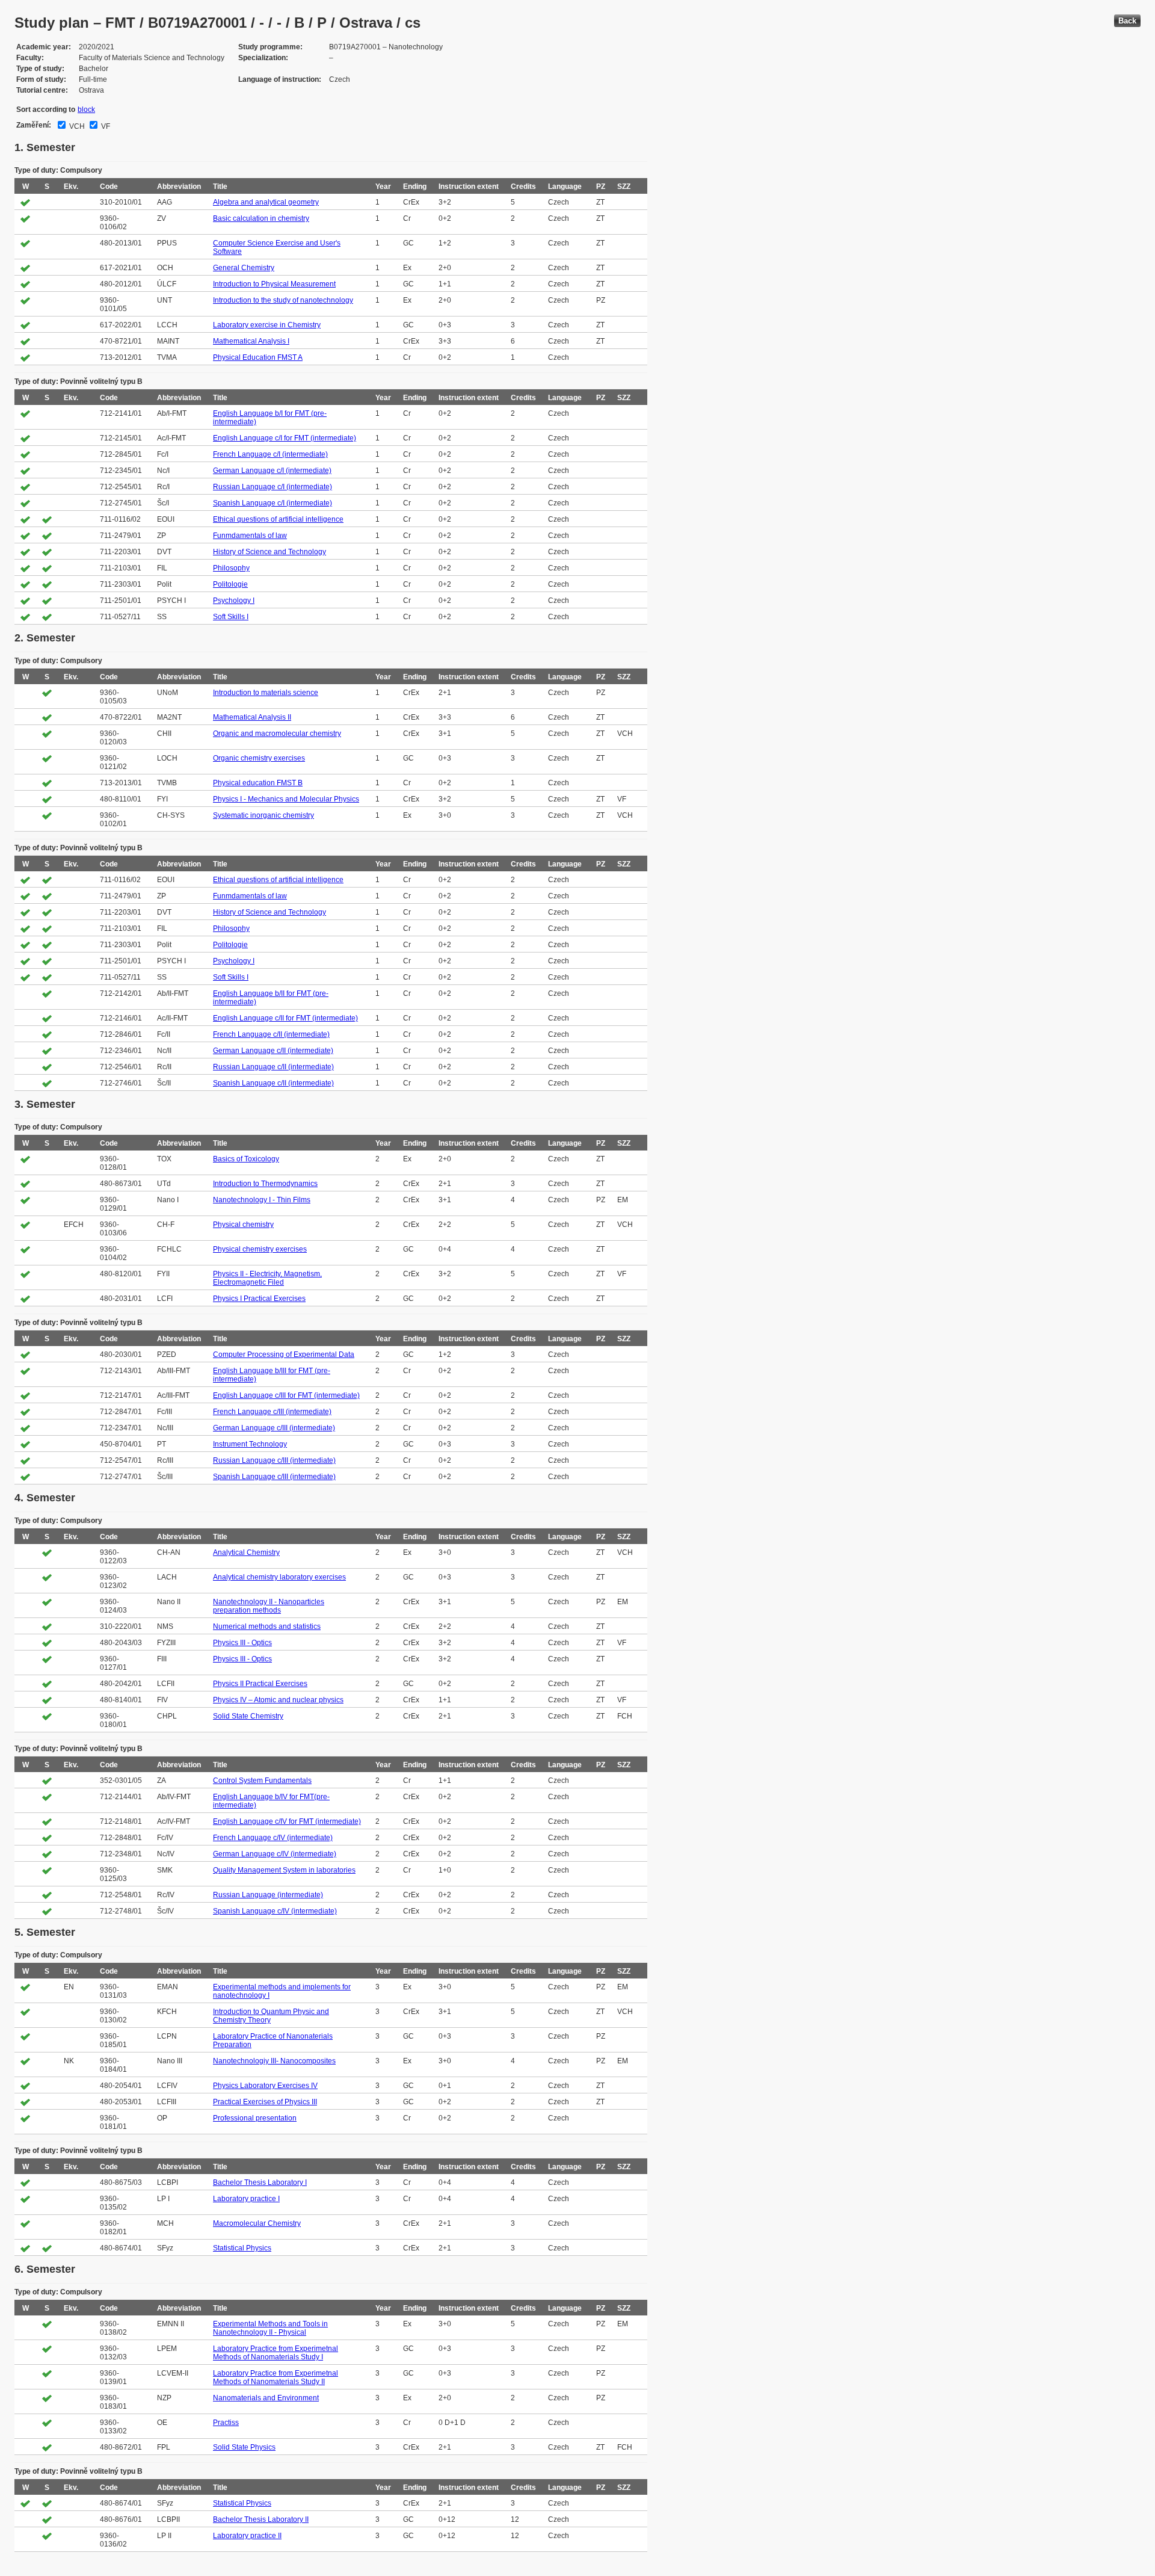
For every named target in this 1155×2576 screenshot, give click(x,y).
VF (105, 126)
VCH (76, 126)
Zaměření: (34, 125)
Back (1127, 21)
